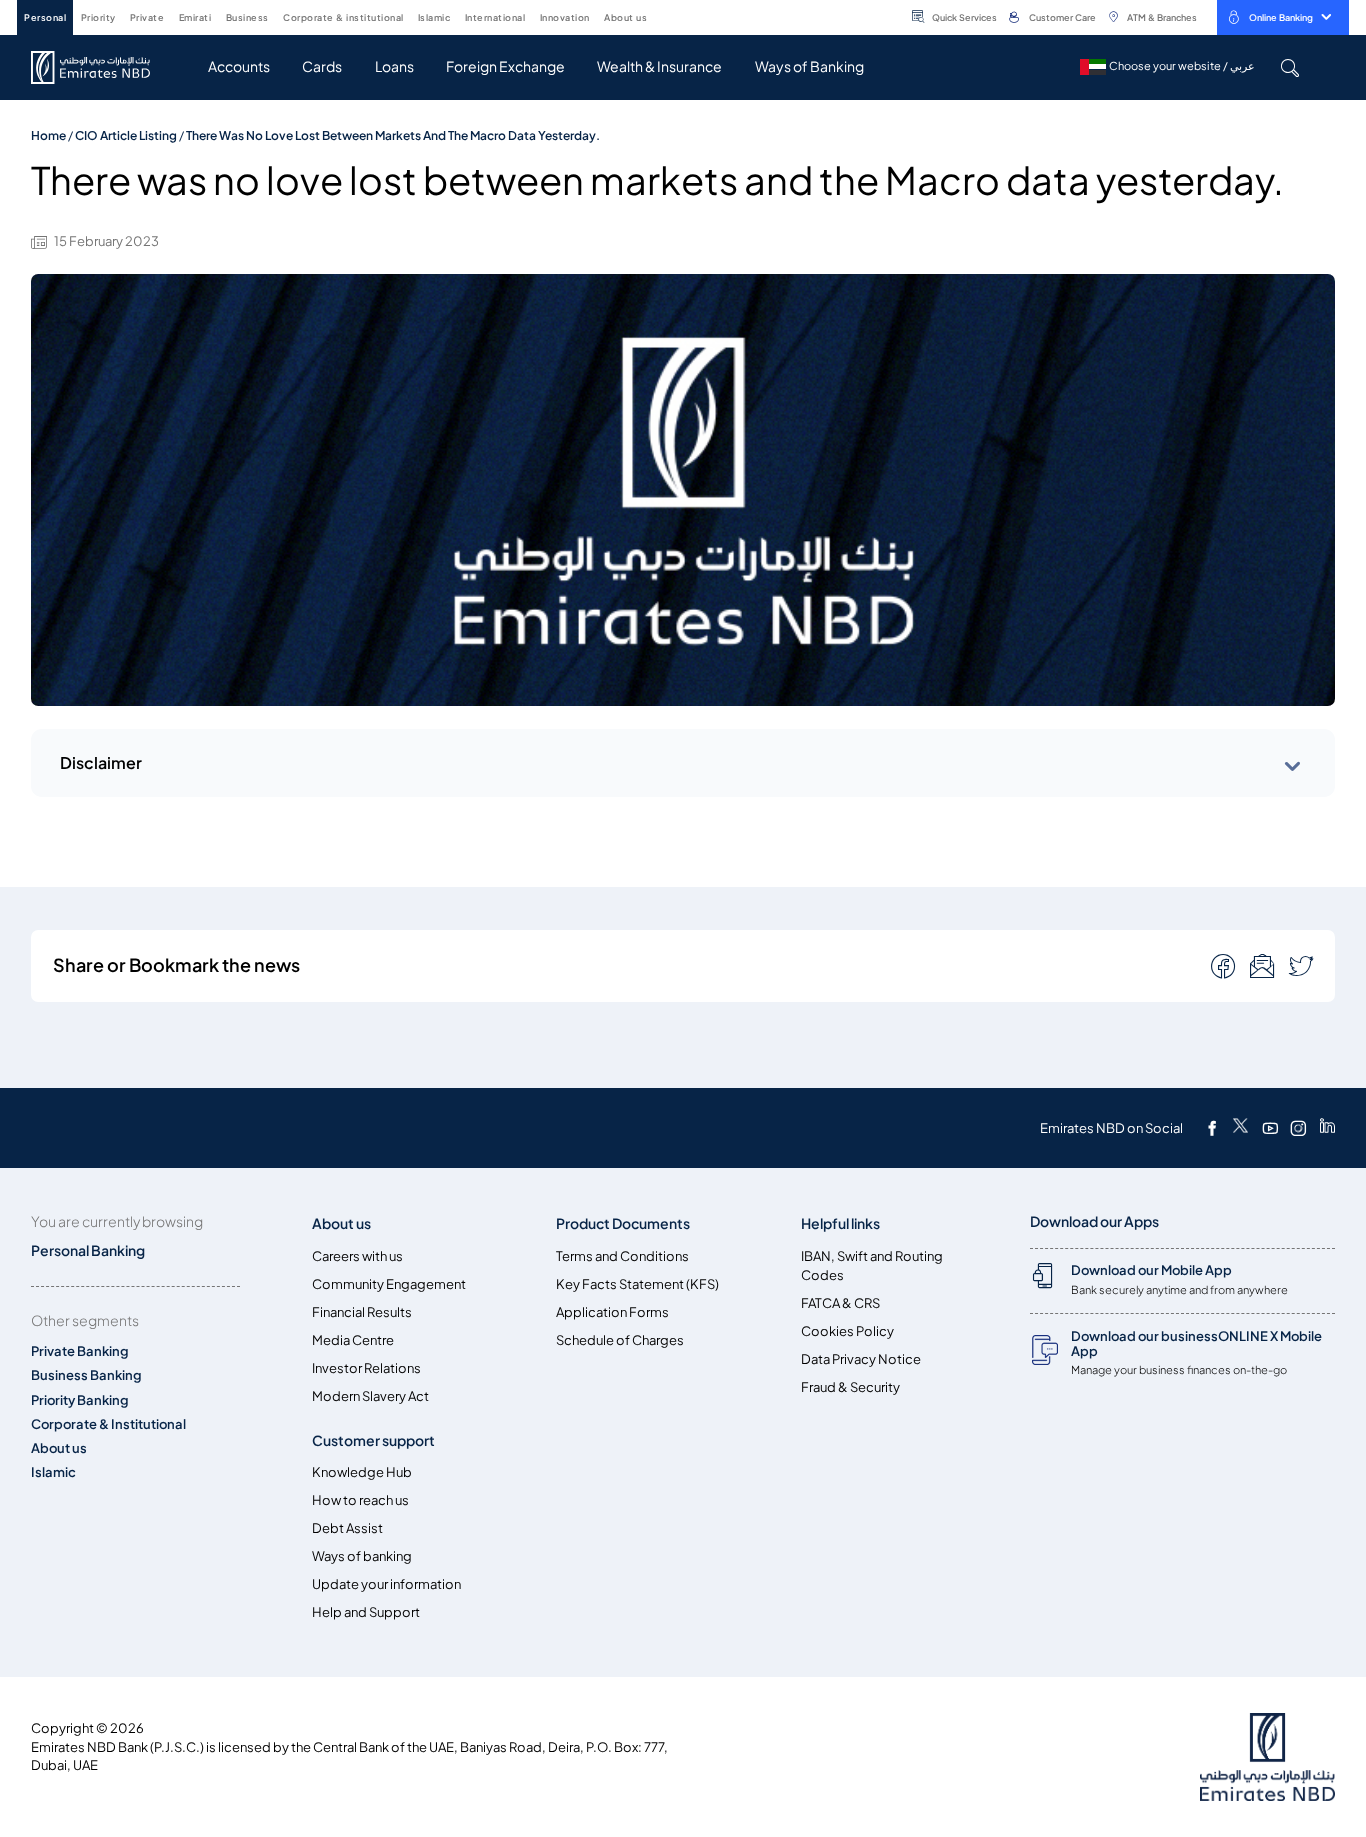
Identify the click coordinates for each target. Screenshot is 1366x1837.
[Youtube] (1270, 1128)
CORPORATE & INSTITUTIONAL (343, 17)
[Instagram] (1298, 1128)
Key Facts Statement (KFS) (637, 1284)
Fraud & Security (850, 1387)
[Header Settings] (661, 16)
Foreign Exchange (505, 66)
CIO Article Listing (126, 135)
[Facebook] (1212, 1128)
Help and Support (366, 1612)
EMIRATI (195, 17)
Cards (322, 66)
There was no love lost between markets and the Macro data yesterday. (393, 135)
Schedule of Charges (620, 1340)
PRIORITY (98, 17)
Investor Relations (366, 1368)
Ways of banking (362, 1556)
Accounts (239, 66)
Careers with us (357, 1256)
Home (48, 135)
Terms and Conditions (622, 1256)
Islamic (53, 1472)
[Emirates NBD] (100, 67)
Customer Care (1062, 17)
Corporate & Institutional (108, 1424)
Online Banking (1281, 17)
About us (59, 1448)
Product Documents (623, 1223)
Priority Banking (80, 1400)
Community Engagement (389, 1284)
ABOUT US (625, 17)
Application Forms (612, 1312)
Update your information (386, 1584)
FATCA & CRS (840, 1303)
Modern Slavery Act (370, 1396)
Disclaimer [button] (101, 763)
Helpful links (840, 1223)
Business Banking (86, 1375)
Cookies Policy (847, 1331)
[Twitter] (1240, 1128)
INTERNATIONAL (495, 17)
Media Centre (353, 1340)
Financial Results (362, 1312)
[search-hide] (1289, 67)
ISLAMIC (434, 17)
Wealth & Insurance (659, 66)
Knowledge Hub (362, 1472)
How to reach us (360, 1500)
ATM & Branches (1162, 17)
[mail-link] (1225, 965)
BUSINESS (247, 17)
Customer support (373, 1440)
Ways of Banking (809, 66)
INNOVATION (565, 17)
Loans (394, 66)
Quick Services (964, 17)
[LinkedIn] (1327, 1128)
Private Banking (80, 1351)
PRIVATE (147, 17)
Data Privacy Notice (861, 1359)
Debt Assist (347, 1528)
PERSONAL (45, 17)
